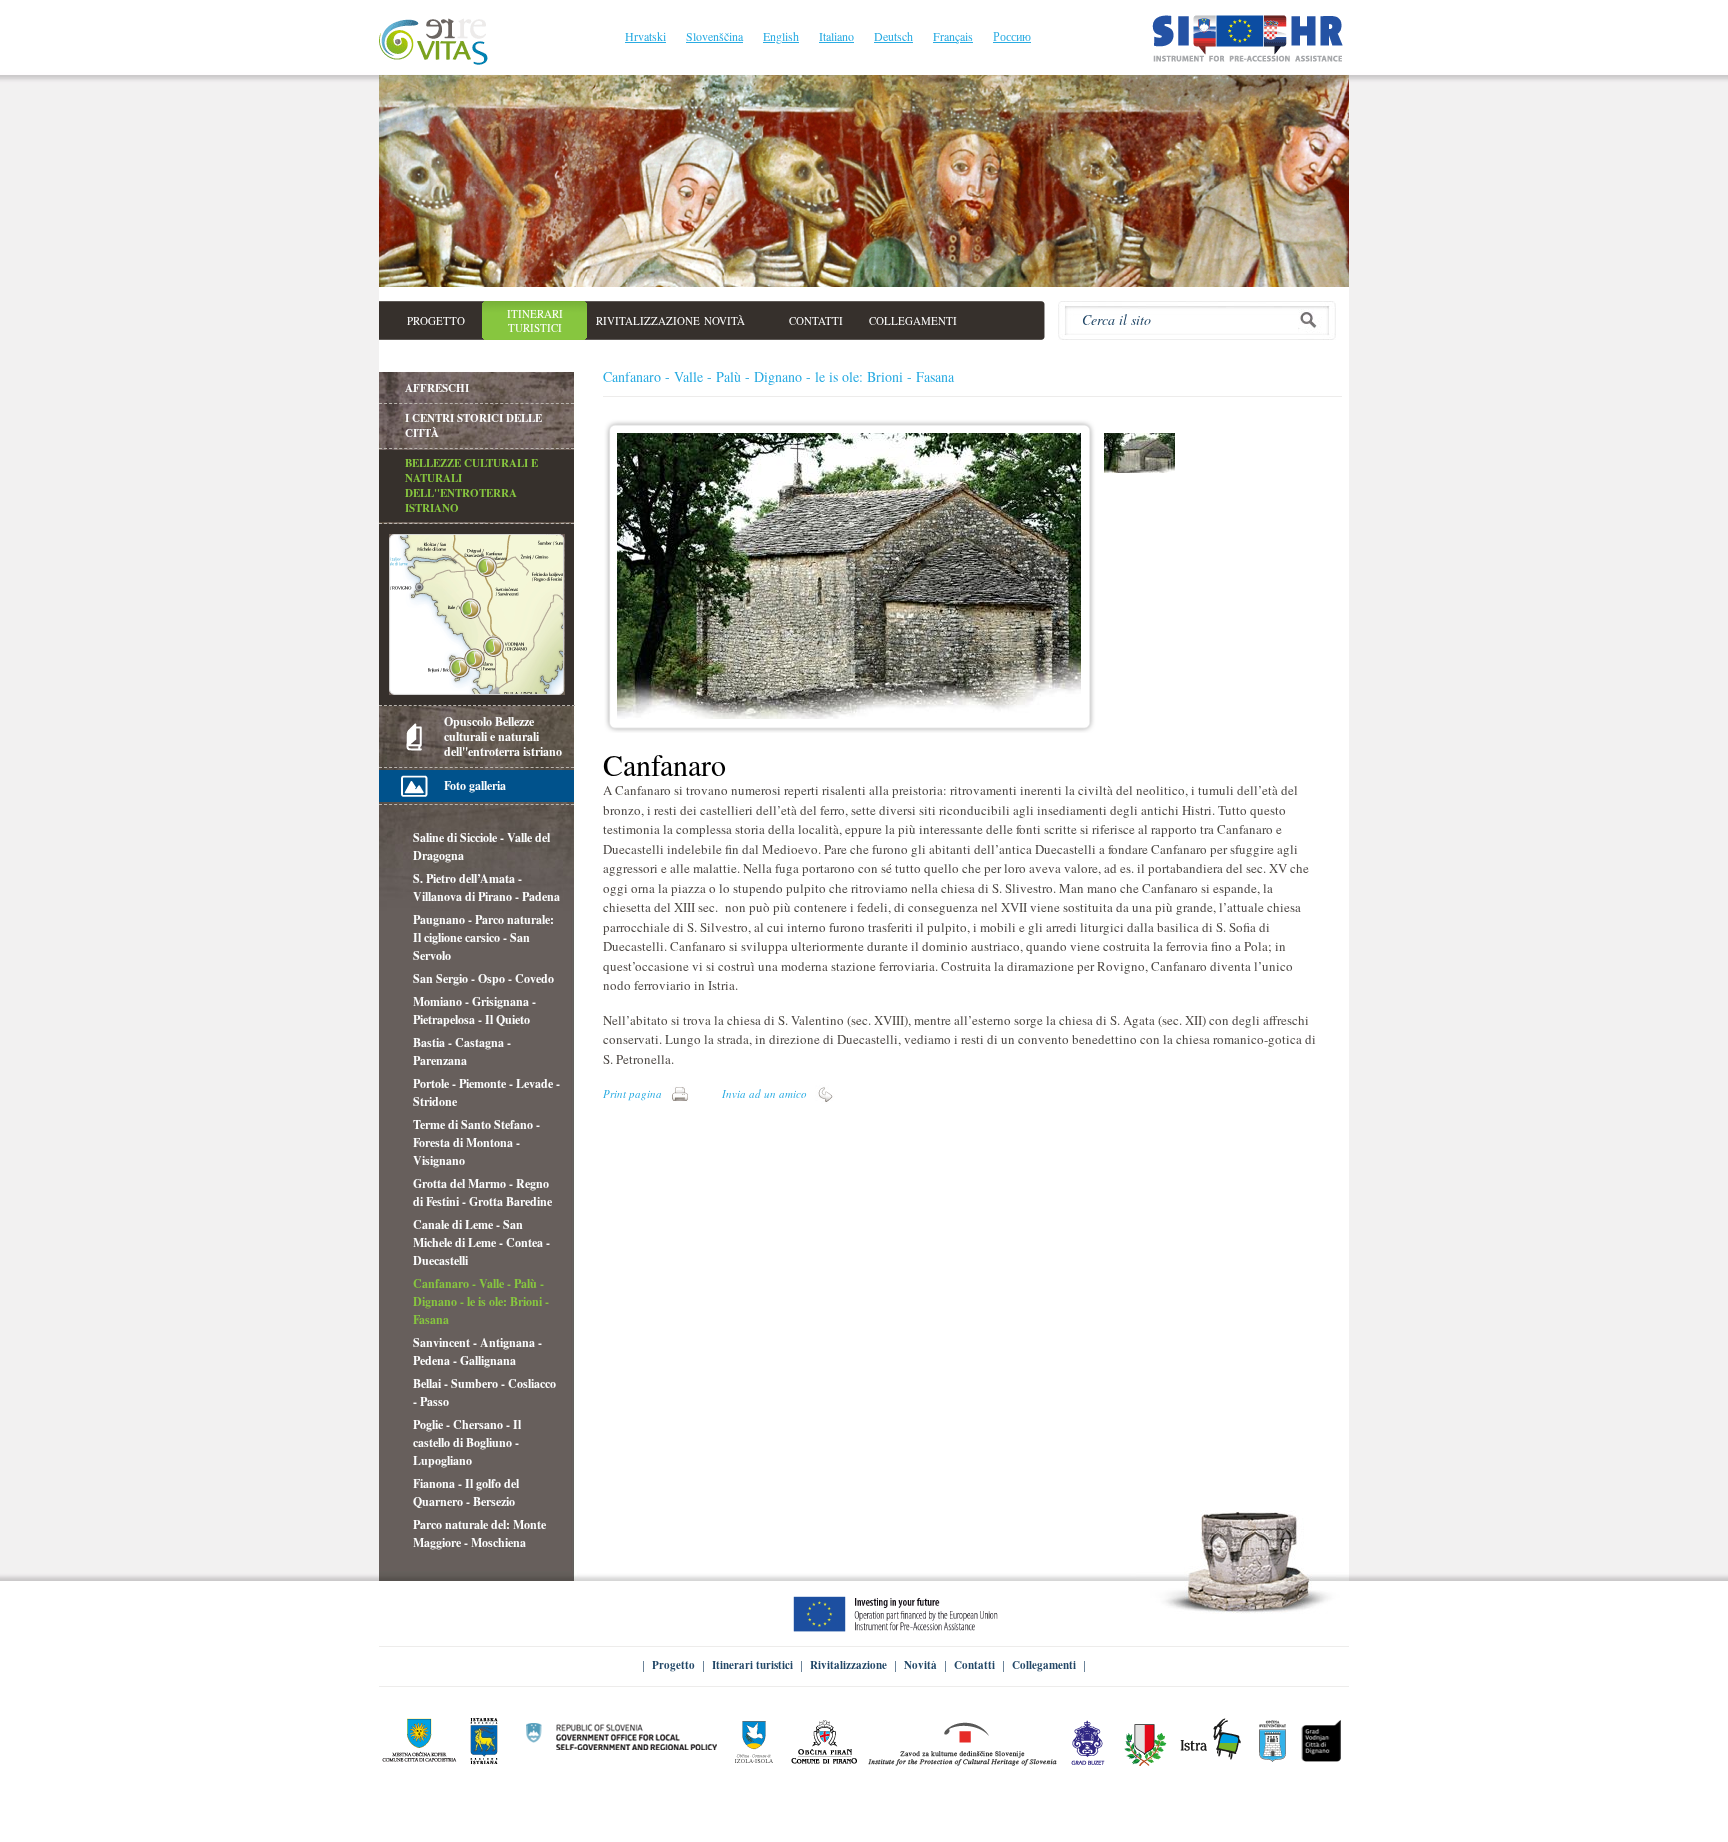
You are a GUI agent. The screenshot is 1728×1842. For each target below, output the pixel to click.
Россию (1012, 36)
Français (953, 36)
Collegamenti (1044, 1665)
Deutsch (893, 36)
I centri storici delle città (473, 425)
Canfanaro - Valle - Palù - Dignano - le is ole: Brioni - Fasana (481, 1301)
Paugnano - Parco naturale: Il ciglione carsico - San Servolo (483, 937)
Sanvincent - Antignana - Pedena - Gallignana (477, 1351)
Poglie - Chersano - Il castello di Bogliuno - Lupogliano (467, 1442)
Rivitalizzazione (848, 1665)
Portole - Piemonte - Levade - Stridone (486, 1092)
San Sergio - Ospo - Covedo (483, 978)
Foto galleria (475, 785)
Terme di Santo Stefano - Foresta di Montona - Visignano (476, 1142)
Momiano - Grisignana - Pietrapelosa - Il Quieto (474, 1010)
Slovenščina (714, 36)
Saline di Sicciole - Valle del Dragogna (481, 846)
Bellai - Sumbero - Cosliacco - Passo (484, 1392)
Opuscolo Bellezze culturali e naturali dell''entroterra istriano (503, 736)
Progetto (673, 1665)
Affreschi (437, 388)
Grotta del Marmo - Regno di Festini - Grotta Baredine (482, 1192)
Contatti (974, 1665)
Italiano (836, 36)
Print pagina (632, 1093)
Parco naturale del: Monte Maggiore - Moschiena (479, 1533)
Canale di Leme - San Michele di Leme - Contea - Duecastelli (481, 1242)
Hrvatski (645, 36)
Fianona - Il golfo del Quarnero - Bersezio (466, 1492)
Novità (920, 1665)
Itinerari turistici (752, 1665)
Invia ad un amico (764, 1093)
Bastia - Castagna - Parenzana (462, 1051)
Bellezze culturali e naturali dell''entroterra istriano (471, 485)
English (781, 36)
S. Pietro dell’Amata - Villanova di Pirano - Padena (486, 887)
